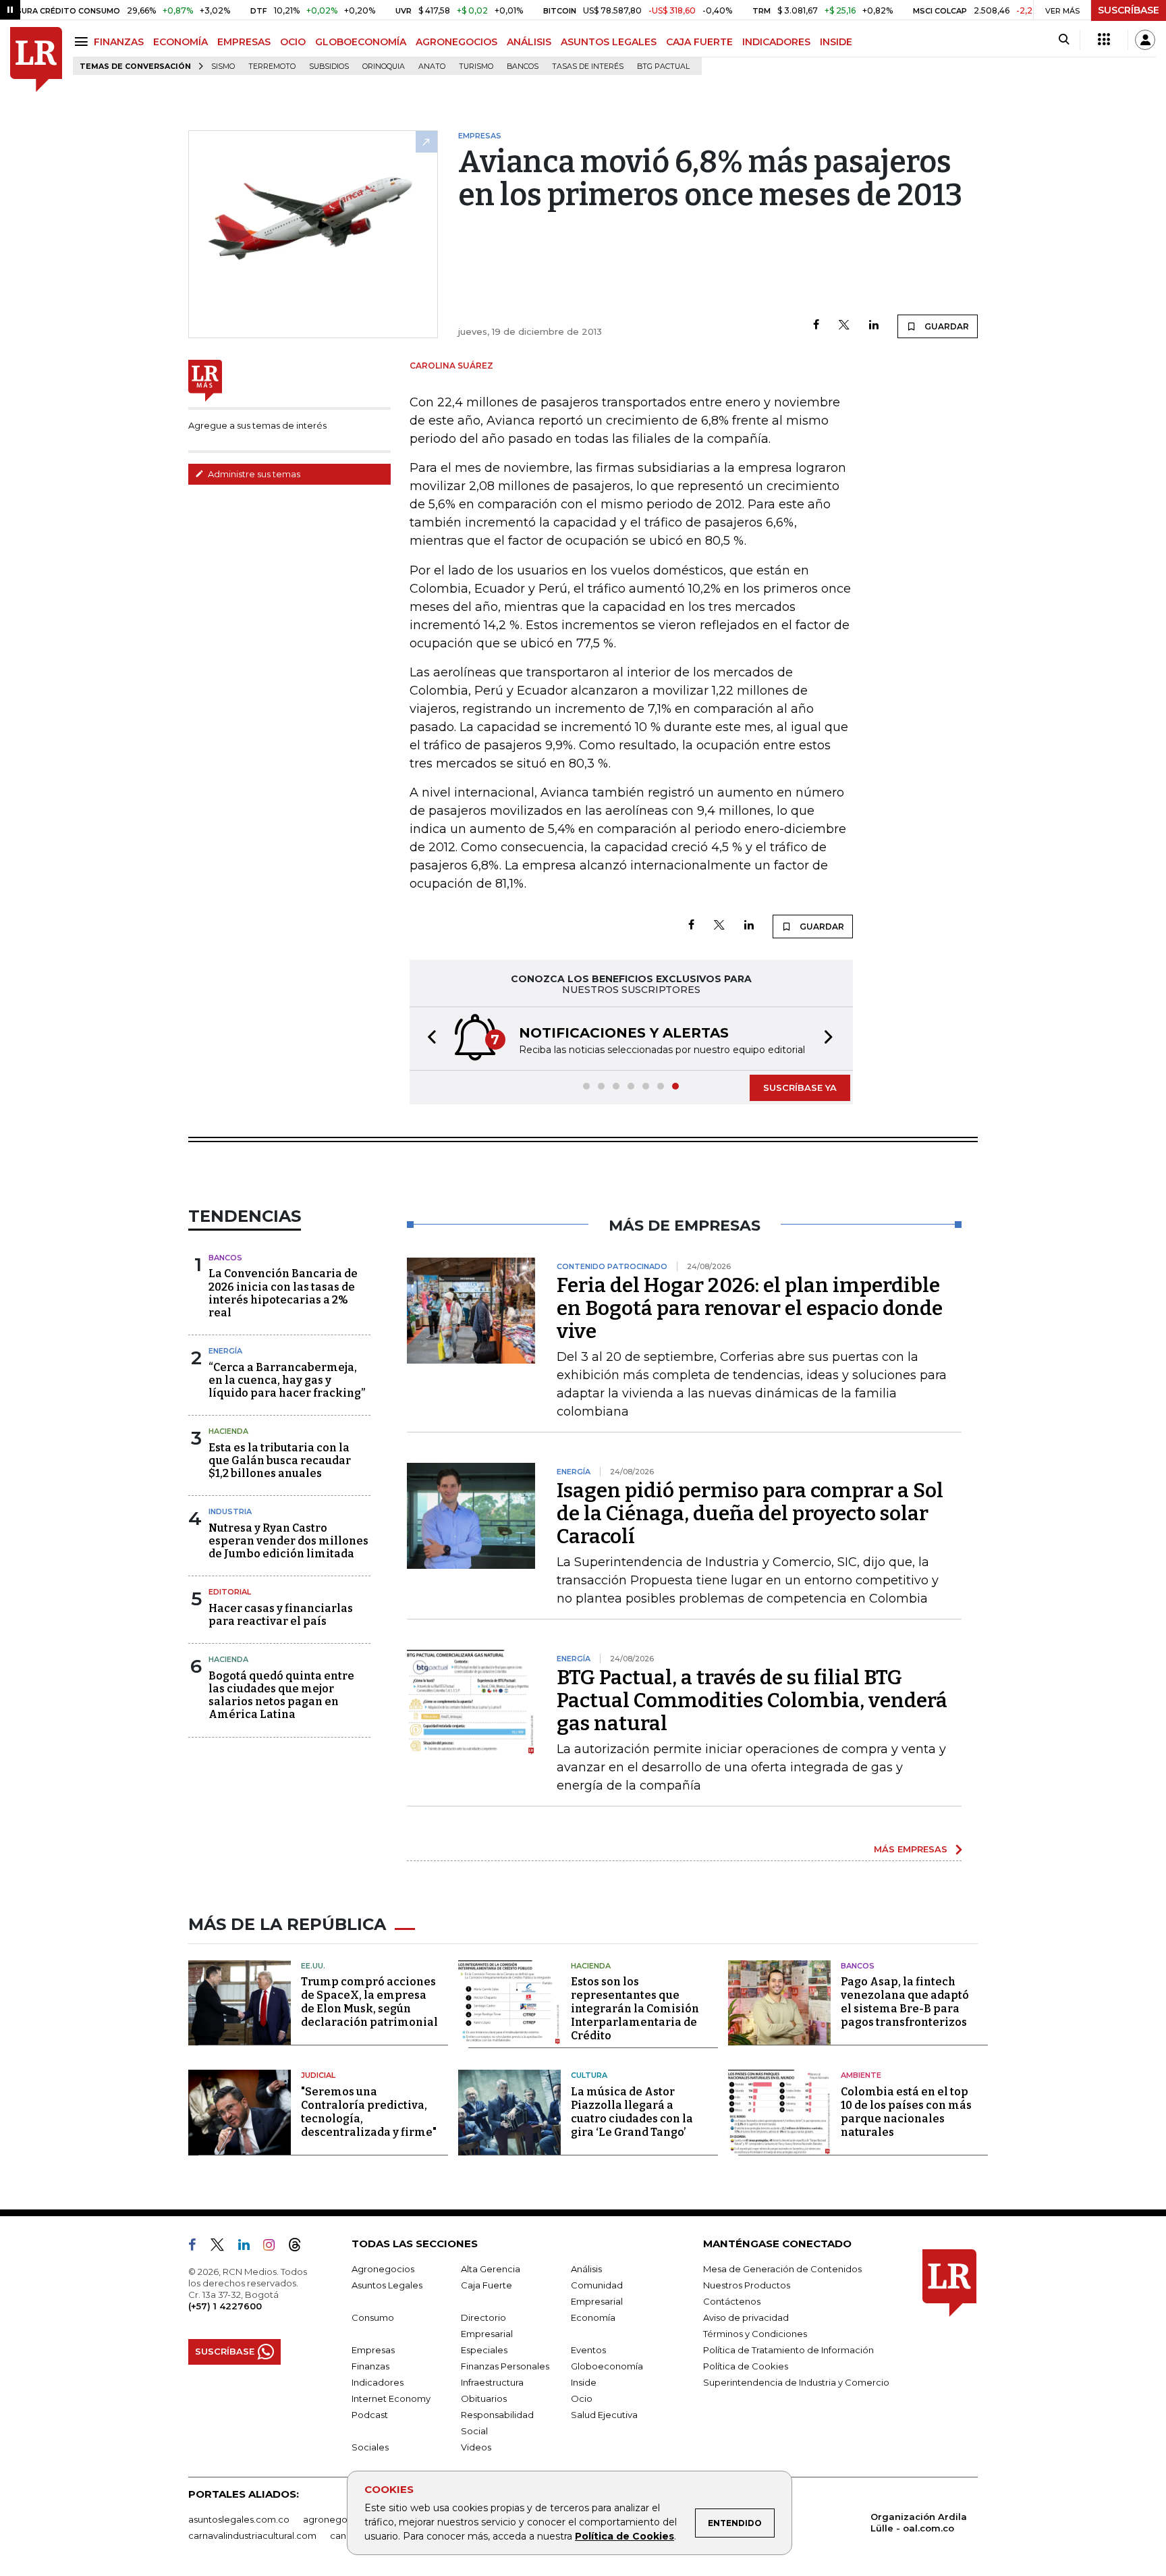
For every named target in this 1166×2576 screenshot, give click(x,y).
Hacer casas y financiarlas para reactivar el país (281, 1615)
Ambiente (861, 2075)
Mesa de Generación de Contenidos (782, 2269)
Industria (230, 1511)
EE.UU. (313, 1966)
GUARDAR (946, 326)
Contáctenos (732, 2301)
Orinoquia (384, 66)
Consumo (373, 2317)
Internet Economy (391, 2398)
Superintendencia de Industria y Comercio (796, 2382)
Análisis (586, 2269)
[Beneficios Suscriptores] (1104, 40)
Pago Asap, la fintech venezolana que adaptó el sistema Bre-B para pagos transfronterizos (905, 2002)
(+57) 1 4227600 (225, 2306)
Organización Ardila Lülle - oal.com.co (919, 2522)
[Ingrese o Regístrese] (1145, 40)
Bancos (523, 66)
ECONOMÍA (181, 42)
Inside (584, 2382)
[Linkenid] (249, 2247)
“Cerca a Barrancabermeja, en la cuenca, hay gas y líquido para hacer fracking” (287, 1380)
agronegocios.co (341, 2519)
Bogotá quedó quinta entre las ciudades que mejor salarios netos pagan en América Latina (281, 1695)
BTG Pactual (663, 66)
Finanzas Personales (505, 2366)
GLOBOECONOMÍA (361, 42)
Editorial (230, 1592)
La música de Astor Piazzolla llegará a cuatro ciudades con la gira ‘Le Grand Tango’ (632, 2112)
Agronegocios (383, 2269)
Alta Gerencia (491, 2269)
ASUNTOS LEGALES (609, 42)
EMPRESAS (244, 42)
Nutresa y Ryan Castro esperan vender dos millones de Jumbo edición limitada (288, 1541)
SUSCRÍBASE (1129, 10)
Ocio (582, 2398)
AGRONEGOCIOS (456, 42)
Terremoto (272, 66)
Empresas (373, 2350)
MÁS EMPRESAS (911, 1849)
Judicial (318, 2075)
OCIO (293, 42)
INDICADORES (776, 42)
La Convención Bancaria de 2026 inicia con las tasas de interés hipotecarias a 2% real (283, 1293)
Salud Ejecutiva (604, 2415)
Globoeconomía (607, 2366)
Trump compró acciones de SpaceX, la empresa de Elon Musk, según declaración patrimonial (369, 2002)
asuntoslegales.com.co (239, 2519)
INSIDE (836, 42)
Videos (476, 2447)
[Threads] (300, 2247)
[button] (428, 1039)
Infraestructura (492, 2382)
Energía (225, 1351)
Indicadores (378, 2382)
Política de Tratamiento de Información (788, 2350)
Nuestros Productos (747, 2285)
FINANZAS (119, 42)
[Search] (1064, 40)
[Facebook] (816, 326)
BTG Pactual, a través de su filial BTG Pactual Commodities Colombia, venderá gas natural (752, 1700)
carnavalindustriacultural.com (252, 2535)
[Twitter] (844, 326)
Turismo (476, 66)
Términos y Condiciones (755, 2334)
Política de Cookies (624, 2536)
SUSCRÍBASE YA (800, 1088)
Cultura (589, 2075)
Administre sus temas (253, 474)
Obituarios (484, 2398)
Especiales (484, 2350)
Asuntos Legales (387, 2285)
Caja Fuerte (487, 2285)
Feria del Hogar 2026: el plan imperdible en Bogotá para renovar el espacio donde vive (750, 1308)
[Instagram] (274, 2247)
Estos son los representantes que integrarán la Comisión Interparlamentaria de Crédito (635, 2009)
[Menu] (83, 42)
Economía (593, 2317)
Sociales (370, 2447)
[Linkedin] (874, 326)
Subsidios (329, 66)
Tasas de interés (588, 66)
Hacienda (228, 1431)
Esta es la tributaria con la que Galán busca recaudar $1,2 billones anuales (280, 1460)
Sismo (223, 66)
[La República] (36, 60)
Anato (432, 66)
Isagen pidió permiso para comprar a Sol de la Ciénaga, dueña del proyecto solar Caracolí (750, 1513)
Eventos (588, 2350)
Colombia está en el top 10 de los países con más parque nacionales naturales (906, 2112)
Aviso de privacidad (746, 2317)
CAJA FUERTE (699, 42)
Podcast (370, 2415)
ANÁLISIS (529, 42)
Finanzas (370, 2366)
